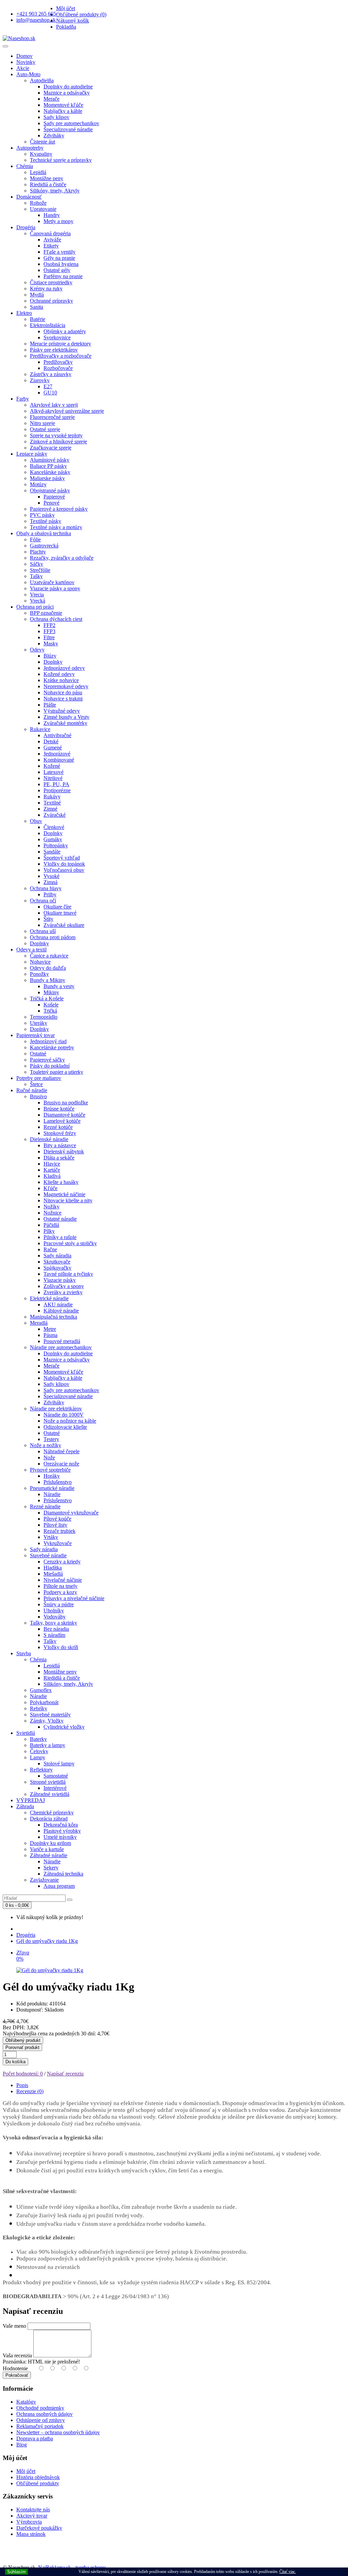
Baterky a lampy (48, 1745)
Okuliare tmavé (60, 913)
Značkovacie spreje (51, 448)
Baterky (38, 1739)
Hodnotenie (15, 2368)
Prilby (50, 894)
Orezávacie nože (61, 1464)
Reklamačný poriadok (40, 2426)
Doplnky (53, 662)
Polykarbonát (44, 1702)
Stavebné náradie (48, 1555)
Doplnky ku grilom (50, 1843)
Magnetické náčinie (64, 1194)
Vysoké (51, 876)
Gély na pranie (59, 258)
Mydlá (37, 295)
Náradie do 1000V (64, 1415)
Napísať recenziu (65, 2074)
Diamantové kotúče (64, 1115)
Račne (50, 1249)
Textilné (52, 803)
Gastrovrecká (44, 546)
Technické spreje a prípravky (61, 160)
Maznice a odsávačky (67, 93)
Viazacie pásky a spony (55, 588)
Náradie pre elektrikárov (56, 1409)
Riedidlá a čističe (48, 184)
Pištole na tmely (60, 1586)
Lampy (38, 1757)
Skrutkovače (57, 1262)
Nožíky (51, 1207)
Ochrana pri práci (35, 607)
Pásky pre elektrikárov (54, 350)
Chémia (25, 166)
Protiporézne (57, 790)
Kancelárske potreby (52, 1047)
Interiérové (55, 1788)
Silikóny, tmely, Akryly (55, 191)
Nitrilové (53, 778)
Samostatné (56, 1776)
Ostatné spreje (45, 429)
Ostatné (38, 1054)
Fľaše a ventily (59, 252)
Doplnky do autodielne (68, 87)
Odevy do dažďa (48, 968)
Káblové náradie (61, 1311)
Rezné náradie (45, 1506)
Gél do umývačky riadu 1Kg (47, 1941)
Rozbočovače (58, 368)
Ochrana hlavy (46, 888)
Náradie (52, 1494)
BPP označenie (46, 613)
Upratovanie (43, 209)
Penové (51, 503)
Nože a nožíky (46, 1445)
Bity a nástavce (60, 1145)
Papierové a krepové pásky (59, 509)
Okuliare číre (57, 907)
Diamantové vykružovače (71, 1513)
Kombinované (59, 760)
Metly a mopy (58, 221)
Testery (51, 1439)
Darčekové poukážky (39, 2528)
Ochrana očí (43, 901)
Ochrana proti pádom (53, 937)
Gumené (53, 748)
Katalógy (26, 2402)
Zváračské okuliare (64, 925)
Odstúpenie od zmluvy (41, 2420)
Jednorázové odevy (64, 668)
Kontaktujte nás (33, 2510)
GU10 (50, 393)
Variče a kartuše (47, 1849)
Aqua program (59, 1886)
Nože (49, 1458)
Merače (51, 99)
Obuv (36, 821)
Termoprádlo (44, 1017)
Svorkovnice (57, 337)
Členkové (54, 827)
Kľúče (50, 1188)
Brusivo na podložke (66, 1103)
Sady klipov (56, 117)
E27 (48, 386)
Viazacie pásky (60, 1280)
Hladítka (53, 1568)
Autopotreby (30, 148)
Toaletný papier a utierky (57, 1072)
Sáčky (37, 564)
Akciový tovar (32, 2516)
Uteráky (39, 1023)
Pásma (50, 1335)
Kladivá (52, 1176)
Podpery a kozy (60, 1592)
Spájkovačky (57, 1268)
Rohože (38, 203)
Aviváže (52, 240)
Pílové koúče (57, 1519)
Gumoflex (41, 1690)
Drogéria (26, 227)
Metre (50, 1329)
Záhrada (25, 1806)
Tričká (50, 1011)
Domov (24, 56)
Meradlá (39, 1323)
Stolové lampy (59, 1764)
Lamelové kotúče (62, 1121)
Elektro (24, 313)
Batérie (38, 319)
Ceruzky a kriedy (62, 1562)
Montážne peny (47, 178)
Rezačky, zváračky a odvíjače (62, 558)
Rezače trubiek (59, 1531)
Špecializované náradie (68, 129)
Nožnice (53, 1213)
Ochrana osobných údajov (45, 2414)
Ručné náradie (32, 1090)
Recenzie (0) (30, 2091)
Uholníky (54, 1611)
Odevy (37, 650)
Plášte (50, 705)
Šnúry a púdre (59, 1604)
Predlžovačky (58, 362)
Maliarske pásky (47, 478)
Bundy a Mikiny (48, 980)
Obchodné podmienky (40, 2408)
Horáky (52, 1476)
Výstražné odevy (62, 711)
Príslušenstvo (58, 1482)
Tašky (36, 576)
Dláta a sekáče (59, 1158)
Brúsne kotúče (59, 1109)
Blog (22, 2445)
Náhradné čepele (62, 1451)
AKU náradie (58, 1304)
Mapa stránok (31, 2534)
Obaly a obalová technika (44, 533)
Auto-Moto (28, 74)
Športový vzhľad (62, 858)
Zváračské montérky (65, 723)
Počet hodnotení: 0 (23, 2074)
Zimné (50, 809)
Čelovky (39, 1751)
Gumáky (53, 839)
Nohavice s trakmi (63, 699)
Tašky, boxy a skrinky (54, 1623)
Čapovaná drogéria (50, 233)
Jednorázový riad (48, 1041)
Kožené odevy (59, 674)
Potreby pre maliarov (39, 1078)
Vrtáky (51, 1537)
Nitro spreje (42, 423)
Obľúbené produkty (38, 2483)
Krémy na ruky (46, 289)
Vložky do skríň (61, 1647)
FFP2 (49, 625)
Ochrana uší (43, 931)
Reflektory (41, 1770)
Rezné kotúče (58, 1127)
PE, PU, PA (56, 784)
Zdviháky (54, 135)
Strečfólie (40, 570)
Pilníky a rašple (60, 1237)
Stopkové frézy (60, 1133)
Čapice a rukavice (49, 956)
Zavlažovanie (44, 1880)
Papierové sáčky (47, 1060)
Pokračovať (17, 2375)
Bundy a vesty (59, 986)
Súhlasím (16, 2572)
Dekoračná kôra (61, 1825)
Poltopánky (56, 845)
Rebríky (39, 1708)
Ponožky (39, 974)
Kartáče (52, 1170)
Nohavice (40, 962)
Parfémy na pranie (63, 276)
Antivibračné (57, 735)
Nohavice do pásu (63, 692)
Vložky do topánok (64, 864)
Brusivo (38, 1096)
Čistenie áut (42, 142)
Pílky (49, 1231)
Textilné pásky (46, 521)
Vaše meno (14, 2326)
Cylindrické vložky (64, 1727)
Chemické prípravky (52, 1812)
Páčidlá (51, 1225)
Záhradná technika (63, 1874)
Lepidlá (38, 172)
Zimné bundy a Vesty (66, 717)
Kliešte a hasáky (61, 1182)
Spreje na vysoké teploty (56, 435)
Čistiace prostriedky (51, 282)
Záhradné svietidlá (50, 1794)
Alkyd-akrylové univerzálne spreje (67, 411)
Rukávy (52, 796)
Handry (52, 215)
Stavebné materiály (50, 1715)
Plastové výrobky (62, 1831)
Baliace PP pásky (48, 466)
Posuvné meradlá (62, 1341)
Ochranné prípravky (51, 301)
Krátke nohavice (61, 680)
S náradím (54, 1635)
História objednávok (38, 2477)
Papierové (54, 497)
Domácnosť (29, 197)
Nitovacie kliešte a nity (68, 1200)
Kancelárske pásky (50, 472)
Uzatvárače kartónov (52, 582)
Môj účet (26, 2471)
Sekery (51, 1868)
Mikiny (51, 992)
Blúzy (50, 656)
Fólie (35, 539)
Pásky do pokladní (50, 1066)
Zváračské (55, 815)
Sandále (52, 852)
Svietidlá (26, 1733)
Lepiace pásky (32, 454)
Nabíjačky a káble (63, 111)
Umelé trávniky (60, 1837)
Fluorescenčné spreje (52, 417)
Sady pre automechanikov (71, 123)
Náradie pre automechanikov (61, 1347)
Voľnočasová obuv (64, 870)
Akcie (23, 68)
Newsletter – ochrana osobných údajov (58, 2432)
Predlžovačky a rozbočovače (61, 356)
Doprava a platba (35, 2438)
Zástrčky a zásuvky (51, 374)
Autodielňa (42, 80)
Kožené (52, 766)
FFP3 (49, 631)
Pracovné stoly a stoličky (70, 1243)
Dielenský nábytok (64, 1151)
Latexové (54, 772)
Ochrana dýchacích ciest (56, 619)
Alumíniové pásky (50, 460)
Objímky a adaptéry (65, 331)
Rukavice (40, 729)
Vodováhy (55, 1617)
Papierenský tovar (36, 1035)
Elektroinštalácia (48, 325)
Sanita (37, 307)
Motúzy (38, 484)
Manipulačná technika (54, 1317)
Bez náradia (56, 1629)
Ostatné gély (57, 270)
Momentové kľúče (63, 105)
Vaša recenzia (17, 2355)
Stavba (24, 1653)
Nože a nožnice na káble (70, 1421)
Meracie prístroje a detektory (60, 344)
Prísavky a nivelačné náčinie (74, 1598)
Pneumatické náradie (52, 1488)
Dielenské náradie (49, 1139)
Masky (51, 643)
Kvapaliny (41, 154)
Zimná (50, 882)
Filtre (49, 637)
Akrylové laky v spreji (54, 405)
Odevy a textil (31, 950)
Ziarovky (40, 380)
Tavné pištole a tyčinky (68, 1274)
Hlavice (52, 1164)
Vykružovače (58, 1543)
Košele (51, 1005)
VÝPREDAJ (31, 1800)
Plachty (38, 552)
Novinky (26, 62)
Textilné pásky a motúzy (56, 527)
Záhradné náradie (49, 1855)
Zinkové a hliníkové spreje (58, 442)
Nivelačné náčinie (63, 1580)
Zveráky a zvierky (63, 1292)
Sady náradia (57, 1256)
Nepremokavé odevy (66, 686)
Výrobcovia (29, 2522)
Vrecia (37, 595)
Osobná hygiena (61, 264)
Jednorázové (57, 754)
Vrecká (38, 601)
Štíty (48, 919)
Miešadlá (53, 1574)
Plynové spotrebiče (50, 1470)
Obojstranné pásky (50, 490)
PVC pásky (42, 515)
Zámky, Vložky (47, 1721)
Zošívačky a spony (64, 1286)
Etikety (51, 246)
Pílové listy (55, 1525)
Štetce (36, 1084)
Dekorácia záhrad (49, 1819)
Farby (23, 399)
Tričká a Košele (47, 998)
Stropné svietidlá (48, 1782)
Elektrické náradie (49, 1298)
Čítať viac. (288, 2572)
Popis (22, 2085)
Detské (51, 741)
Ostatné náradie (60, 1219)
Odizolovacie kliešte (65, 1427)
